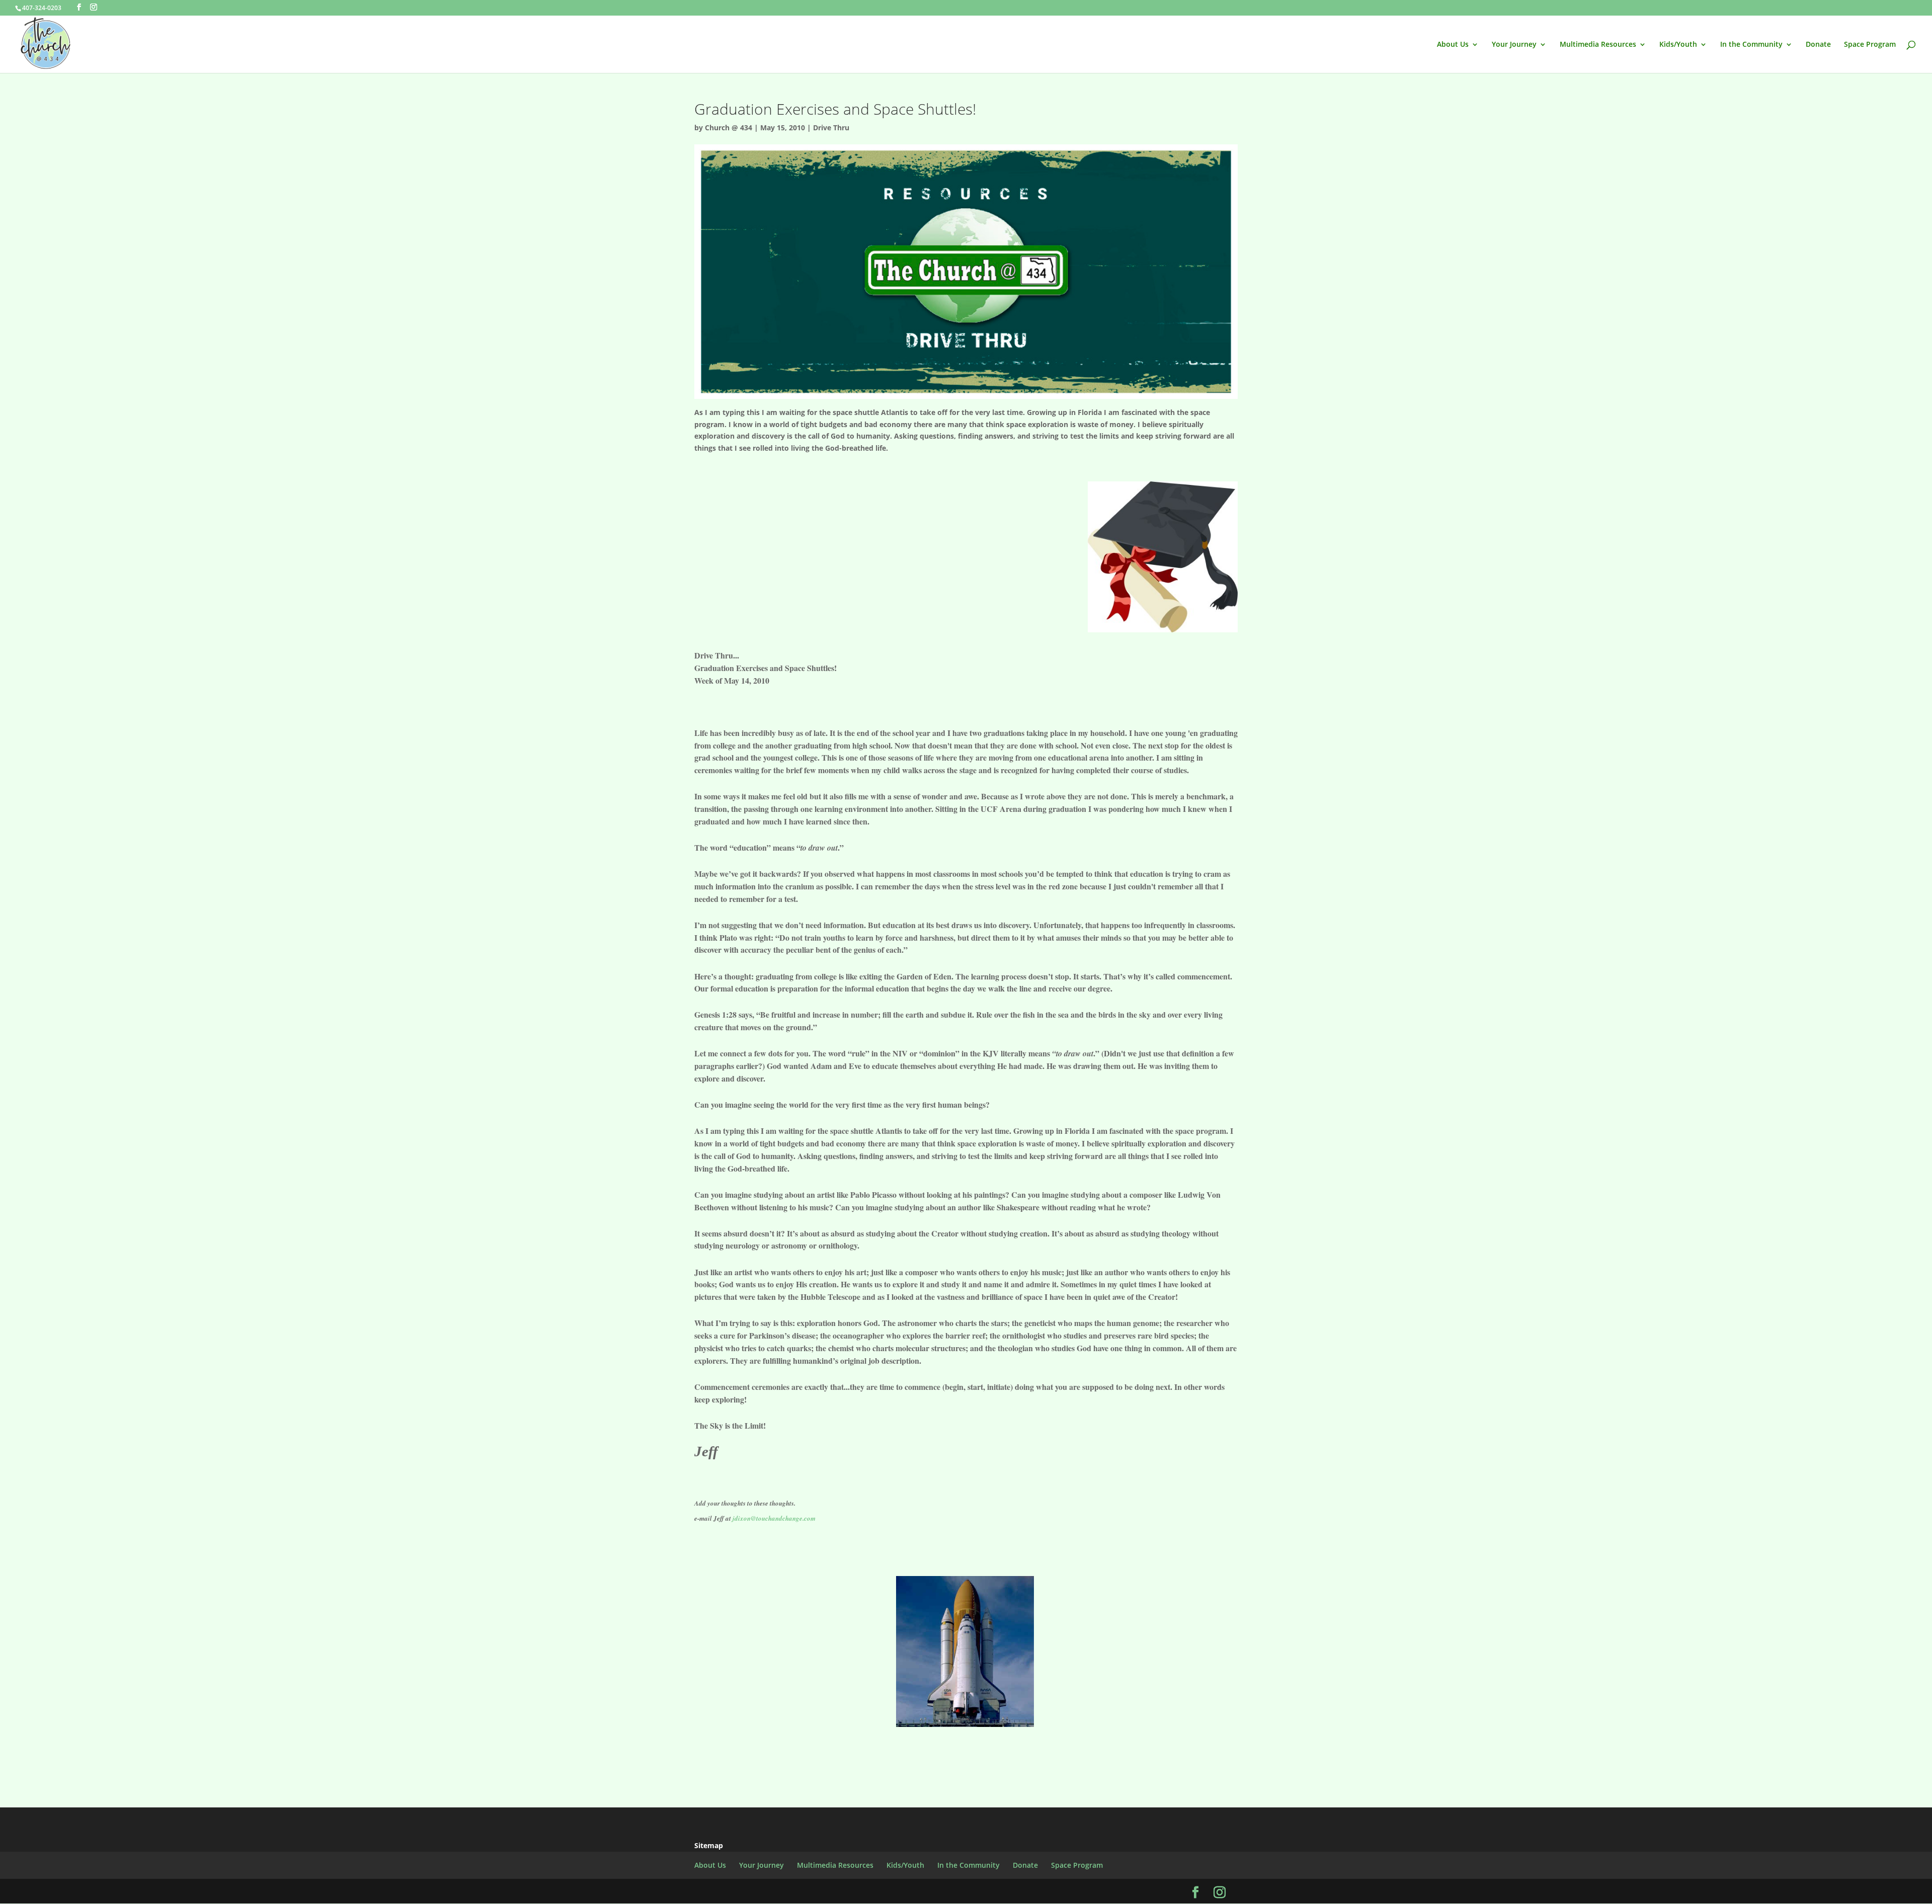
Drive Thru (831, 128)
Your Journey (1514, 45)
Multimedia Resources (1598, 45)
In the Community (1751, 45)
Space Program (1870, 45)
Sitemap (709, 1845)
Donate (1818, 45)
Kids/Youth (1678, 45)
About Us (1453, 45)
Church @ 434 (729, 128)
